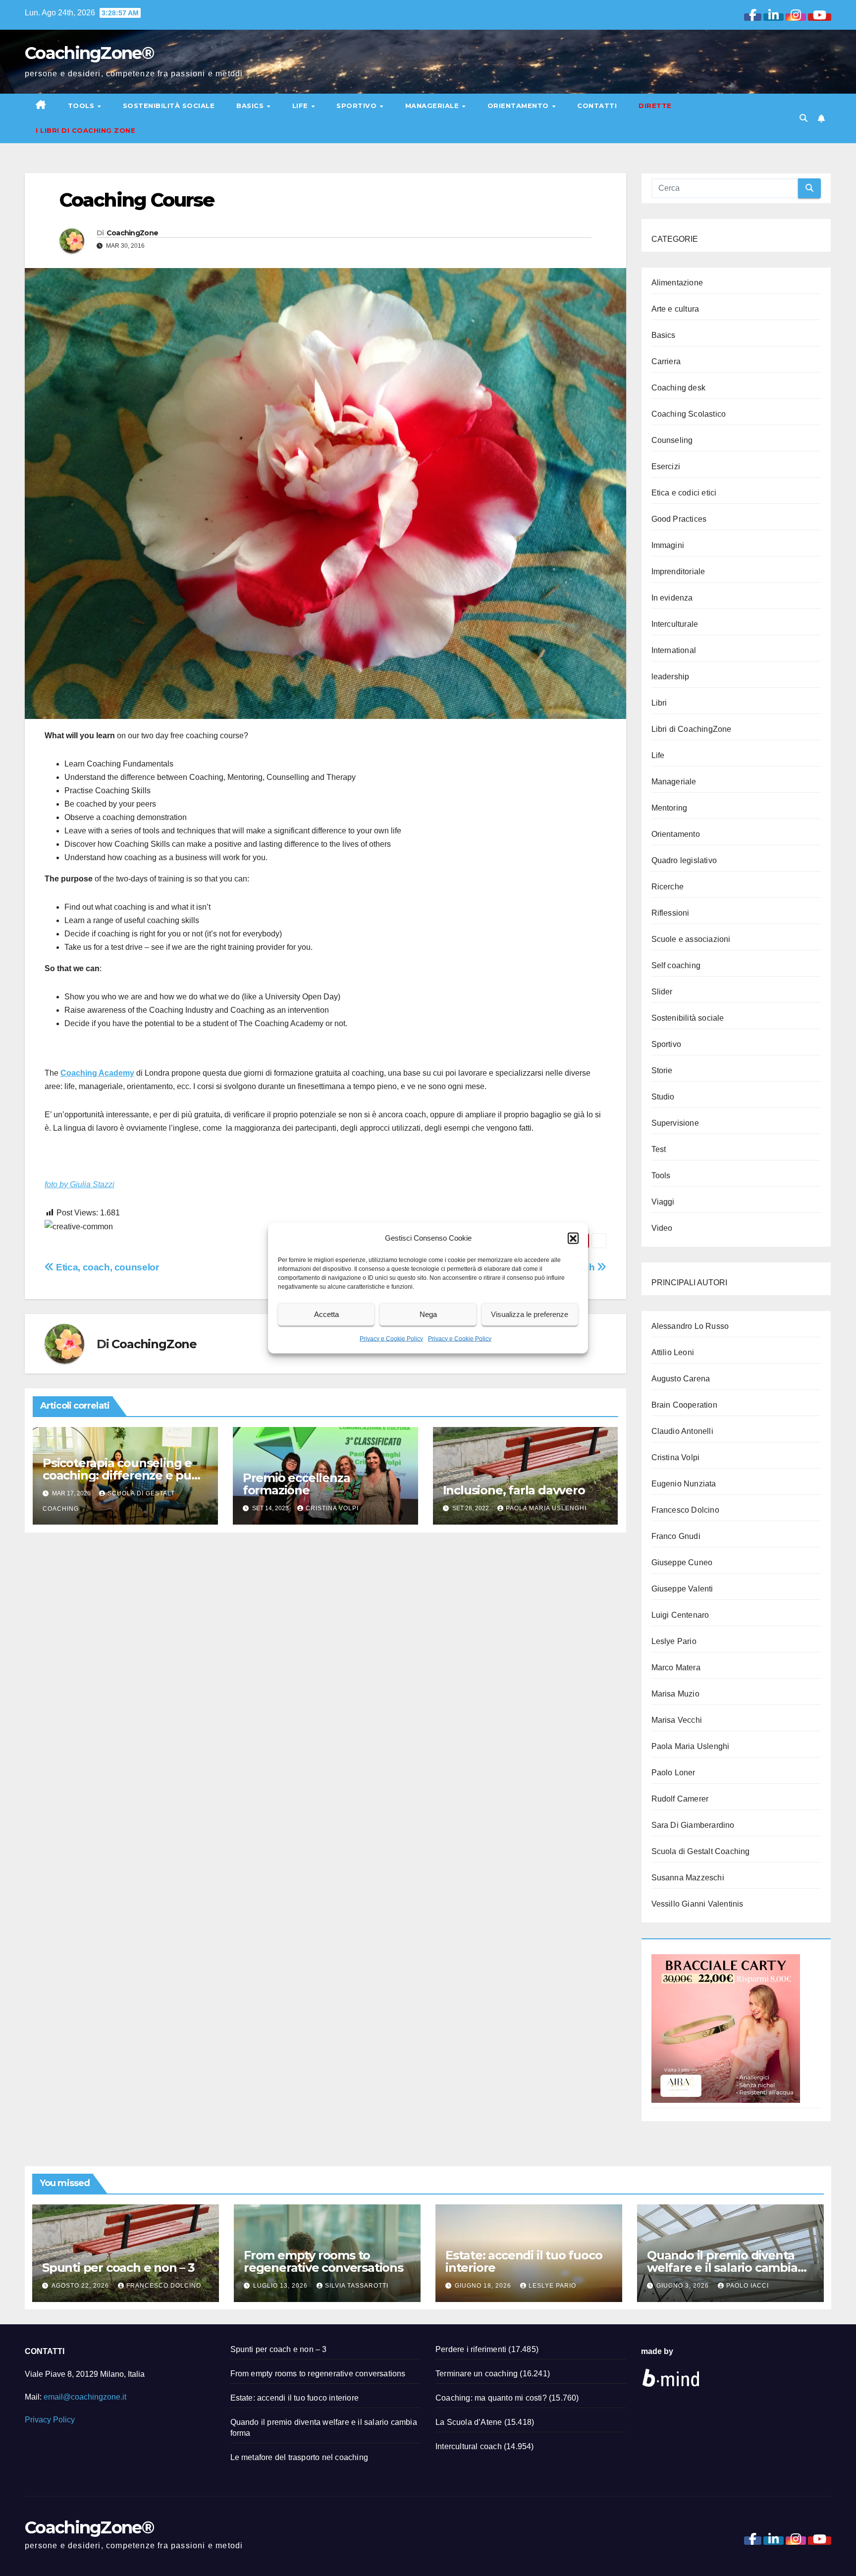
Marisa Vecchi (677, 1720)
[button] (573, 1238)
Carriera (666, 361)
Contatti (597, 106)
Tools (82, 106)
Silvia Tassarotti (357, 2286)
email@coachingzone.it (85, 2397)
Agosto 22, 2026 (81, 2286)
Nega (428, 1314)
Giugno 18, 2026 (484, 2286)
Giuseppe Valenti (682, 1589)
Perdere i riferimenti (471, 2349)
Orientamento (519, 106)
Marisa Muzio (675, 1694)
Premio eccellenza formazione (296, 1484)
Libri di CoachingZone (692, 729)
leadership (670, 677)
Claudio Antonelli (682, 1431)
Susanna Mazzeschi (688, 1878)
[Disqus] (325, 1668)
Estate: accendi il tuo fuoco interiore (524, 2261)
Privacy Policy (50, 2420)
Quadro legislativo (684, 860)
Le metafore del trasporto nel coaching (299, 2457)
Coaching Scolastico (689, 414)
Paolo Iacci (748, 2286)
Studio (663, 1097)
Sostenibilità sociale (169, 106)
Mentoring (669, 808)
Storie (662, 1070)
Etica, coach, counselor (106, 1267)
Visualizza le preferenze (530, 1314)
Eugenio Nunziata (684, 1484)
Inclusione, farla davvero (514, 1490)
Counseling (672, 440)
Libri (659, 703)
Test (659, 1149)
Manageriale (433, 106)
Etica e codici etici (684, 493)
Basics (251, 106)
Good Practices (679, 519)
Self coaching (676, 965)
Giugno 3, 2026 (684, 2286)
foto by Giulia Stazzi (80, 1184)
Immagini (668, 545)
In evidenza (672, 598)
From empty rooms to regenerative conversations (323, 2261)
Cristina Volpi (332, 1508)
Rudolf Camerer (680, 1799)
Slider (662, 992)
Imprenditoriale (678, 572)
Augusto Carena (681, 1379)
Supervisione (675, 1123)
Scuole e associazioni (691, 939)
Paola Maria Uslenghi (546, 1508)
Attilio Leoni (673, 1352)
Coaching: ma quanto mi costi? (491, 2398)
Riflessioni (670, 913)
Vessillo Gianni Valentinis (697, 1904)
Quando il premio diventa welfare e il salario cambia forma (722, 2268)
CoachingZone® (89, 53)
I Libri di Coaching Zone (85, 130)
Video (662, 1228)
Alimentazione (677, 283)
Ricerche (668, 887)
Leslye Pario (674, 1641)
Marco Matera (676, 1668)
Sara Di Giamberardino (693, 1825)
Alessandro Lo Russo (690, 1326)
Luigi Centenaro (680, 1615)
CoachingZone (133, 233)
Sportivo (358, 106)
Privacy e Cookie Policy (391, 1338)
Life (301, 106)
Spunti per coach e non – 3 (118, 2268)
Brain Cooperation (684, 1405)
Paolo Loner (673, 1773)
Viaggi (663, 1202)
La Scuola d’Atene (469, 2422)
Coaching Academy (97, 1073)
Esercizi (666, 466)
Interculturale (675, 624)
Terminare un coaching (477, 2374)
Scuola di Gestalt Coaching (701, 1851)
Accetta (326, 1314)
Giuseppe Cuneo (682, 1562)
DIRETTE (655, 106)
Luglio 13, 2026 (281, 2286)
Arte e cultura (675, 309)
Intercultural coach (469, 2446)
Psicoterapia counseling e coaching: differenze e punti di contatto (125, 1475)
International (674, 650)
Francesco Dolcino (685, 1510)
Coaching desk (679, 388)
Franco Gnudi (676, 1536)
